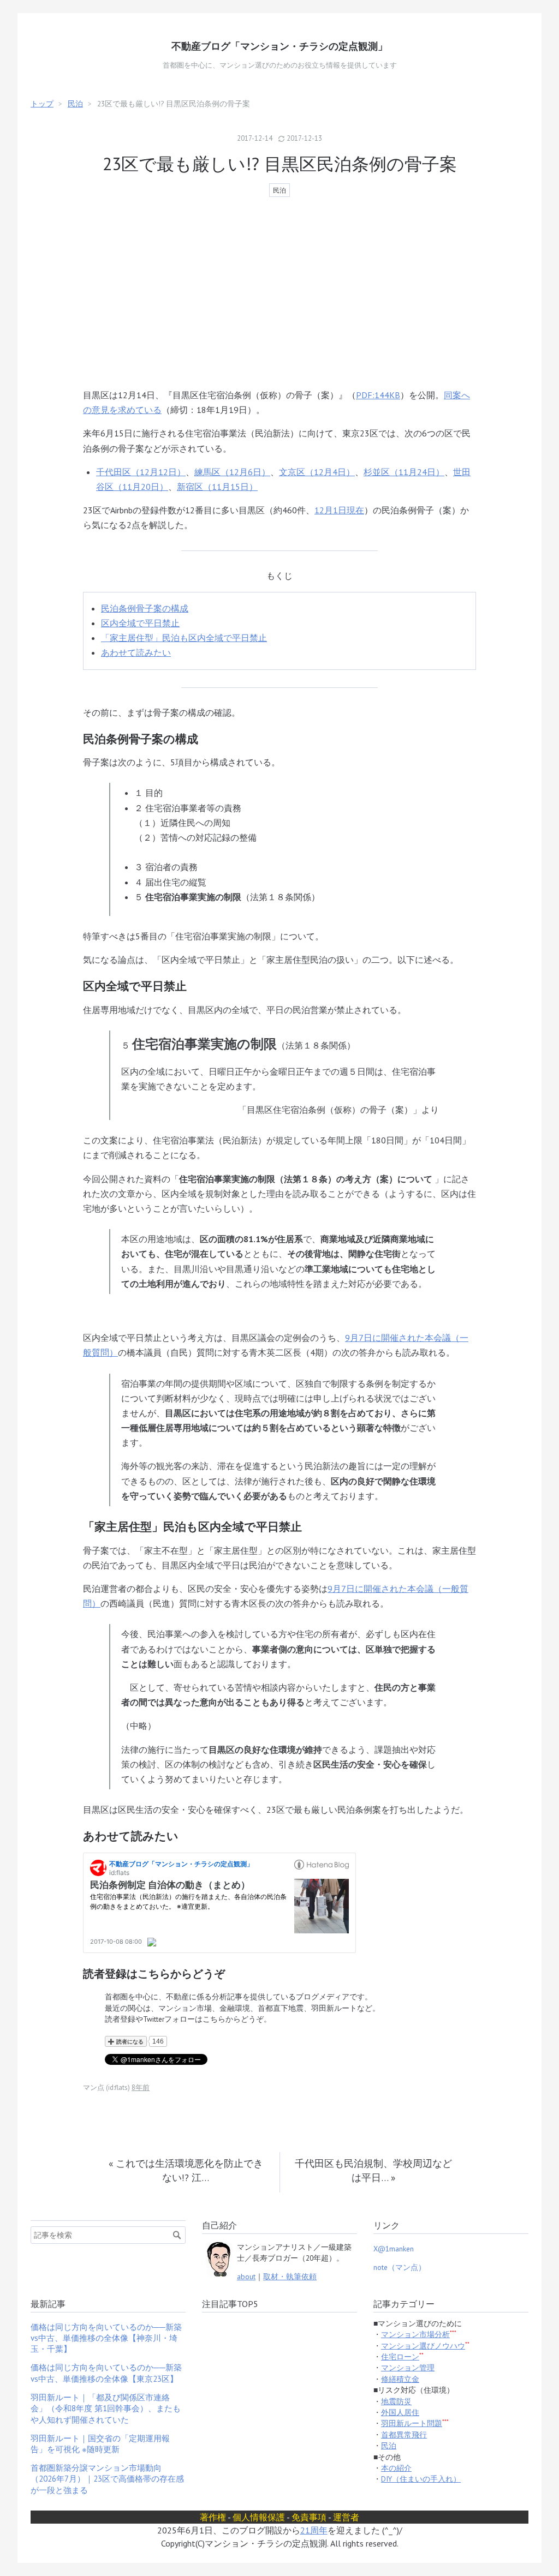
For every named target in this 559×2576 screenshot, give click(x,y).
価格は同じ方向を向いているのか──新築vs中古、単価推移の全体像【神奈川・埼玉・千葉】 (106, 2338)
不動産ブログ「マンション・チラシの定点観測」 (279, 46)
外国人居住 (400, 2412)
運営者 (346, 2517)
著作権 (213, 2517)
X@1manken (394, 2249)
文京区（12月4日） (317, 472)
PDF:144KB (378, 395)
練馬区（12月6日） (232, 472)
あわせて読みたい (136, 652)
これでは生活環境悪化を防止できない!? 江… (186, 2170)
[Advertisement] (279, 294)
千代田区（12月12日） (141, 472)
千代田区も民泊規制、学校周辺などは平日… (373, 2170)
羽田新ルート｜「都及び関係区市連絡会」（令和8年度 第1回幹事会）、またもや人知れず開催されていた (106, 2409)
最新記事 (48, 2304)
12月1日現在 (339, 510)
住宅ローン (400, 2357)
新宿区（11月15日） (217, 487)
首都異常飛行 (404, 2435)
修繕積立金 (400, 2379)
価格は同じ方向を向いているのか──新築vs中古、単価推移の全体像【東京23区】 (106, 2373)
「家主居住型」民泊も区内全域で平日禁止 (184, 638)
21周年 (314, 2530)
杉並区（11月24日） (404, 472)
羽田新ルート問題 (412, 2423)
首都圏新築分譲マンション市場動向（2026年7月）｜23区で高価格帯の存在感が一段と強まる (107, 2479)
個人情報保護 (259, 2517)
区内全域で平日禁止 (140, 623)
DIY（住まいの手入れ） (421, 2479)
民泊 (279, 190)
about (246, 2277)
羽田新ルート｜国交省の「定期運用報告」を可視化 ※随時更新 (100, 2444)
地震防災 (396, 2401)
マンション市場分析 (415, 2334)
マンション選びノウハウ (423, 2346)
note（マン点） (400, 2267)
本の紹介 (396, 2468)
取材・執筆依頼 (290, 2277)
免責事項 (309, 2517)
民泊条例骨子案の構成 (145, 608)
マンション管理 (408, 2368)
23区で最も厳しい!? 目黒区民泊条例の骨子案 (280, 164)
